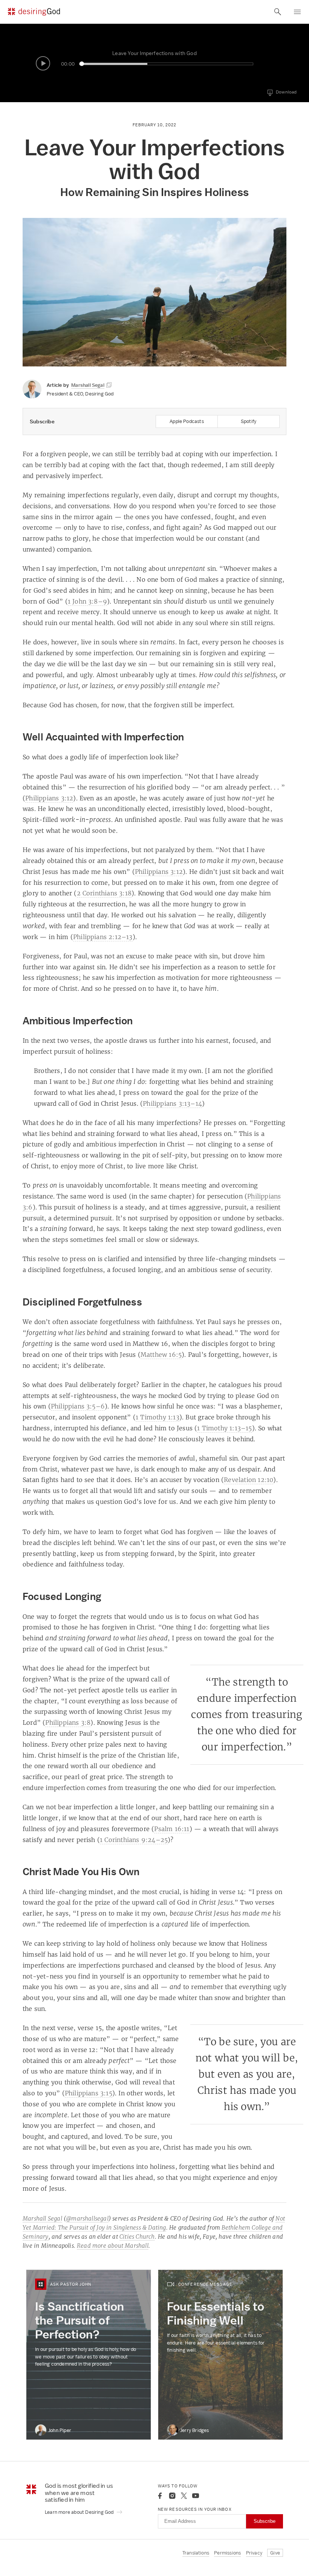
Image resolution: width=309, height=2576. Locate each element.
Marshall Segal (42, 2218)
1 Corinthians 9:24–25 (134, 1840)
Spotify (249, 421)
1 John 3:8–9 (87, 601)
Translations (196, 2553)
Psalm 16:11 (172, 1829)
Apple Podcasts (187, 421)
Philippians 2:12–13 (103, 937)
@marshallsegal (87, 2218)
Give (275, 2553)
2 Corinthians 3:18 (104, 893)
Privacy (254, 2553)
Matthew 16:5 (161, 1355)
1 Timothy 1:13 (158, 1417)
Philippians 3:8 (68, 1722)
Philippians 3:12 (49, 798)
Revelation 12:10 (249, 1480)
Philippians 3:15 (89, 2093)
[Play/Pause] (43, 63)
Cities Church (137, 2237)
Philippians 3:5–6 (78, 1406)
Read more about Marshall (113, 2246)
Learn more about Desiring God (80, 2512)
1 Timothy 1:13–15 (224, 1428)
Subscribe (265, 2521)
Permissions (227, 2553)
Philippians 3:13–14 (172, 1103)
